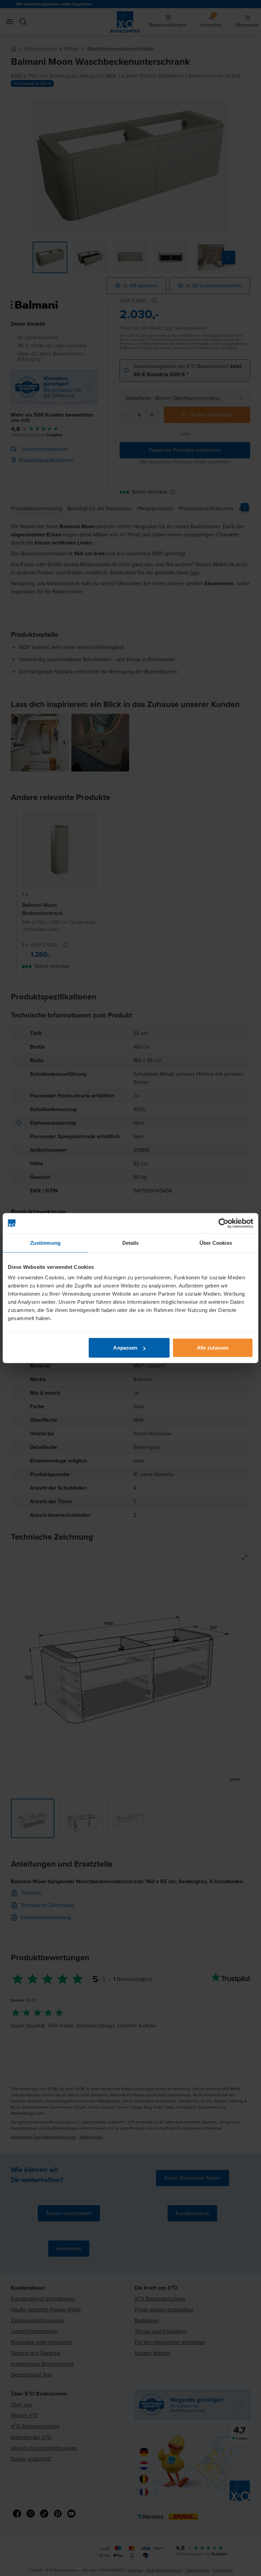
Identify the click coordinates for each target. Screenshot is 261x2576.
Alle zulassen (213, 1348)
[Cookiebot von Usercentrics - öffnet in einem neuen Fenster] (223, 1223)
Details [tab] (131, 1243)
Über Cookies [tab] (216, 1243)
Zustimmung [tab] (45, 1243)
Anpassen (125, 1348)
